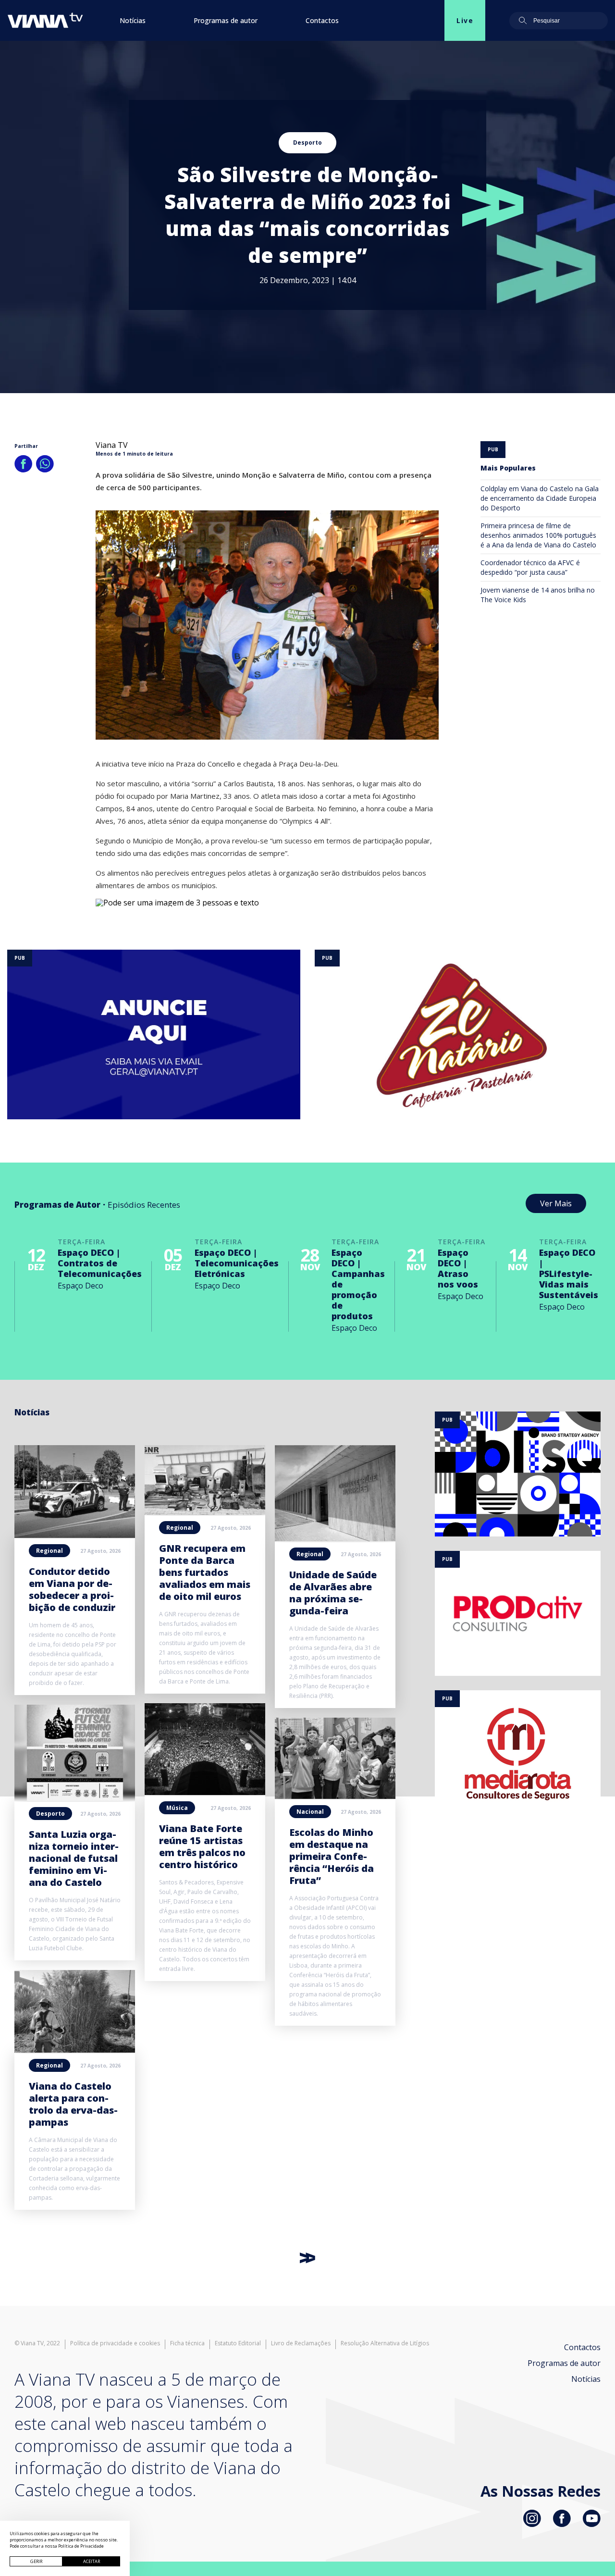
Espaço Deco (80, 1286)
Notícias (133, 20)
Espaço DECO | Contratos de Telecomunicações (100, 1263)
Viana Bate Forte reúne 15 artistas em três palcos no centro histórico (202, 1846)
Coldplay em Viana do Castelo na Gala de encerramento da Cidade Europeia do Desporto (540, 498)
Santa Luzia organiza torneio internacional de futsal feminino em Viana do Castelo (74, 1858)
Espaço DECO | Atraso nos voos (458, 1268)
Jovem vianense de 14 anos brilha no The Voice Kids (538, 595)
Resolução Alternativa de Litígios (385, 2343)
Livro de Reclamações (301, 2343)
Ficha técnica (187, 2343)
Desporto (307, 142)
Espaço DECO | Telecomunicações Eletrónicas (237, 1263)
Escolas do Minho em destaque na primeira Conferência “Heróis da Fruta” (332, 1856)
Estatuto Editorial (238, 2343)
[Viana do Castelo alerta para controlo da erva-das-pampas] (75, 2050)
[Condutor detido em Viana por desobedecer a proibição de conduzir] (75, 1535)
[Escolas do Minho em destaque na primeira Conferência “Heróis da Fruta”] (335, 1796)
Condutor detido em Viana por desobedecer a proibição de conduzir (72, 1589)
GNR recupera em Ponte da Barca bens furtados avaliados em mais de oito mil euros (205, 1572)
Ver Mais (556, 1203)
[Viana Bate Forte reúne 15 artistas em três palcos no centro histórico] (205, 1792)
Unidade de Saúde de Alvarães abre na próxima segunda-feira (333, 1593)
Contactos (322, 20)
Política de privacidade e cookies (115, 2343)
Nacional (310, 1812)
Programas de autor (226, 20)
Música (177, 1808)
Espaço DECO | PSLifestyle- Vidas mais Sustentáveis (569, 1274)
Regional (49, 1551)
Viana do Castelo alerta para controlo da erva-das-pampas (73, 2104)
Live (465, 20)
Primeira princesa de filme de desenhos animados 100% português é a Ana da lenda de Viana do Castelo (538, 535)
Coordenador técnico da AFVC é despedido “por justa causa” (530, 567)
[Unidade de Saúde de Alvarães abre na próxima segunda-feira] (335, 1538)
